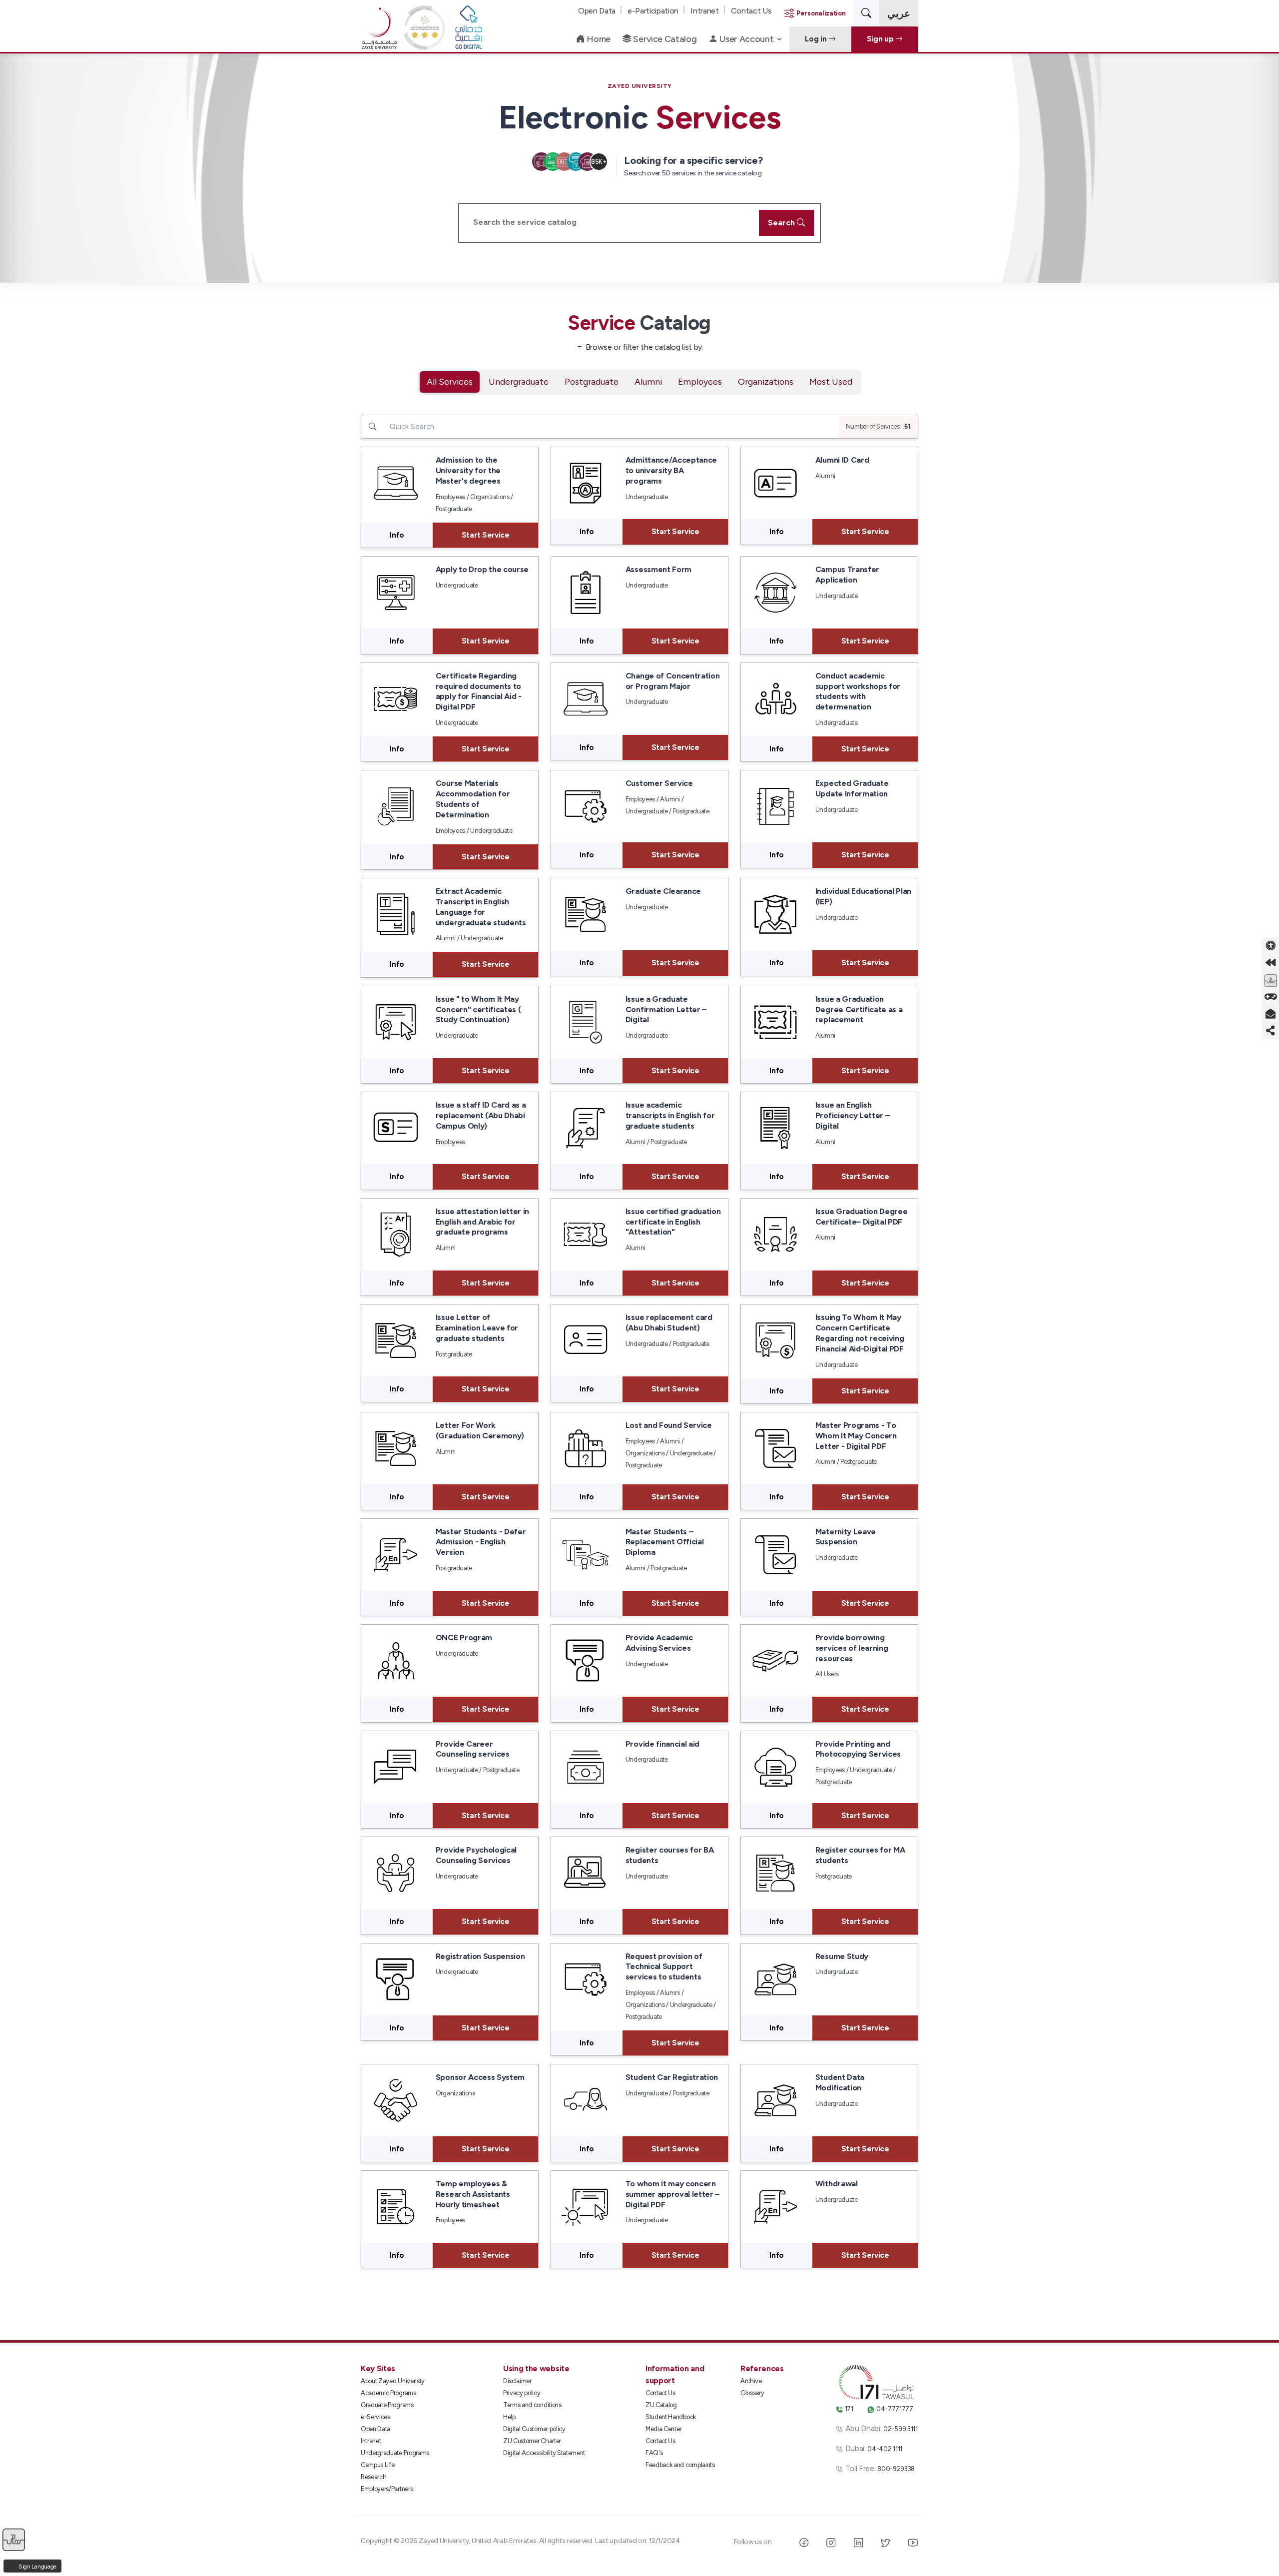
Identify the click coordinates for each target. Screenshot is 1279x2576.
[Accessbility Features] (1271, 946)
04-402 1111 (885, 2449)
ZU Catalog (661, 2405)
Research (373, 2477)
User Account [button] (746, 39)
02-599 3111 (900, 2429)
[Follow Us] (1271, 1031)
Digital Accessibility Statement (544, 2453)
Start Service (486, 535)
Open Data (597, 11)
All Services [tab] (450, 381)
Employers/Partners (387, 2489)
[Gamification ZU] (1271, 997)
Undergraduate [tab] (519, 381)
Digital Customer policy (534, 2429)
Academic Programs (388, 2393)
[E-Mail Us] (1271, 1014)
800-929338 (896, 2469)
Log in (817, 39)
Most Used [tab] (831, 381)
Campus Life (377, 2465)
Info (397, 535)
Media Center (663, 2429)
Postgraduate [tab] (592, 381)
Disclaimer (517, 2381)
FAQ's (654, 2453)
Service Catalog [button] (664, 39)
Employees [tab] (700, 381)
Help (509, 2417)
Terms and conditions (532, 2405)
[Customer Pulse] (1271, 980)
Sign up (881, 39)
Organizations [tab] (766, 381)
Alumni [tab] (648, 381)
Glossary (752, 2393)
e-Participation (653, 11)
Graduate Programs (387, 2405)
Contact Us (751, 11)
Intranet (704, 11)
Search (782, 223)
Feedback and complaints (680, 2465)
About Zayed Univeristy (393, 2381)
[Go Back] (1271, 963)
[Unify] (379, 39)
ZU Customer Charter (532, 2441)
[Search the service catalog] (866, 13)
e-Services (375, 2417)
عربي (899, 13)
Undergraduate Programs (395, 2453)
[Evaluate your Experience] (14, 2539)
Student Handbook (671, 2417)
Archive (751, 2381)
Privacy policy (522, 2393)
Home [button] (598, 39)
